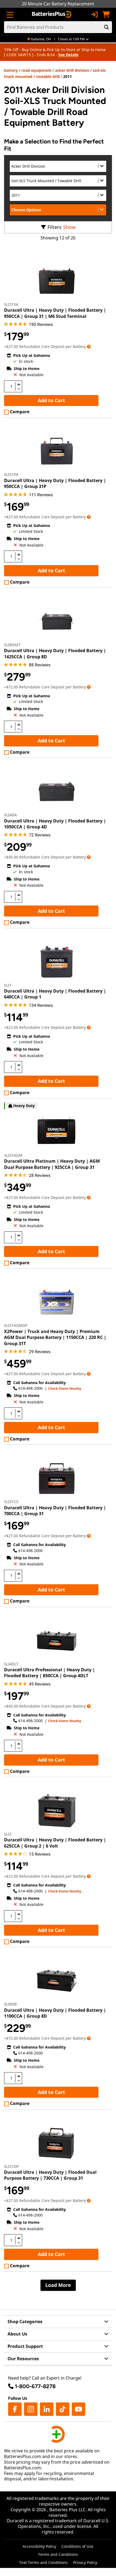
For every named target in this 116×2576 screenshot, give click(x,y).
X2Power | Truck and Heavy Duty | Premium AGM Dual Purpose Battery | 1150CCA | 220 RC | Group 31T (55, 1337)
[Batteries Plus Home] (52, 15)
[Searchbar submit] (107, 27)
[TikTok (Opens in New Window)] (63, 2409)
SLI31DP (11, 2166)
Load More (58, 2285)
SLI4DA (10, 815)
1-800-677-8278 (35, 2386)
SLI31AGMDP (16, 1325)
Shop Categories (25, 2322)
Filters (54, 227)
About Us (17, 2334)
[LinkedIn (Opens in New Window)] (47, 2409)
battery (11, 70)
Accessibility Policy (39, 2546)
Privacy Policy (85, 2562)
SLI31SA (11, 304)
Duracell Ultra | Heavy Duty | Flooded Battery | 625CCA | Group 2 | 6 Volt (55, 1843)
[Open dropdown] (89, 346)
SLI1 (8, 985)
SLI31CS (11, 1502)
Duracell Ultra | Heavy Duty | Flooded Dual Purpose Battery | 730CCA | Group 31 (50, 2175)
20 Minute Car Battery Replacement (58, 4)
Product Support (25, 2346)
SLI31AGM (13, 1155)
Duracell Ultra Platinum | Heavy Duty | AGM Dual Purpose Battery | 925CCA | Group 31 (52, 1164)
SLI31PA (11, 474)
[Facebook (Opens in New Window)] (15, 2409)
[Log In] (94, 15)
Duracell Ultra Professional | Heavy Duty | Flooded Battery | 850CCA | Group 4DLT (50, 1673)
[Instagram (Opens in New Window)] (31, 2409)
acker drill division (72, 70)
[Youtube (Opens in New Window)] (79, 2409)
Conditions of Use (77, 2546)
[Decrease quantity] (19, 389)
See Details (68, 55)
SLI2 (8, 1834)
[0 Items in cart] (106, 15)
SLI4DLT (11, 1664)
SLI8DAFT (12, 645)
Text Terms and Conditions (43, 2562)
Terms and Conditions (58, 2554)
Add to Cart (51, 400)
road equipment (36, 70)
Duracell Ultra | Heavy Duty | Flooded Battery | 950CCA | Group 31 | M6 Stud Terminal (55, 313)
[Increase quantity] (19, 384)
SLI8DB (10, 2004)
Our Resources (23, 2359)
